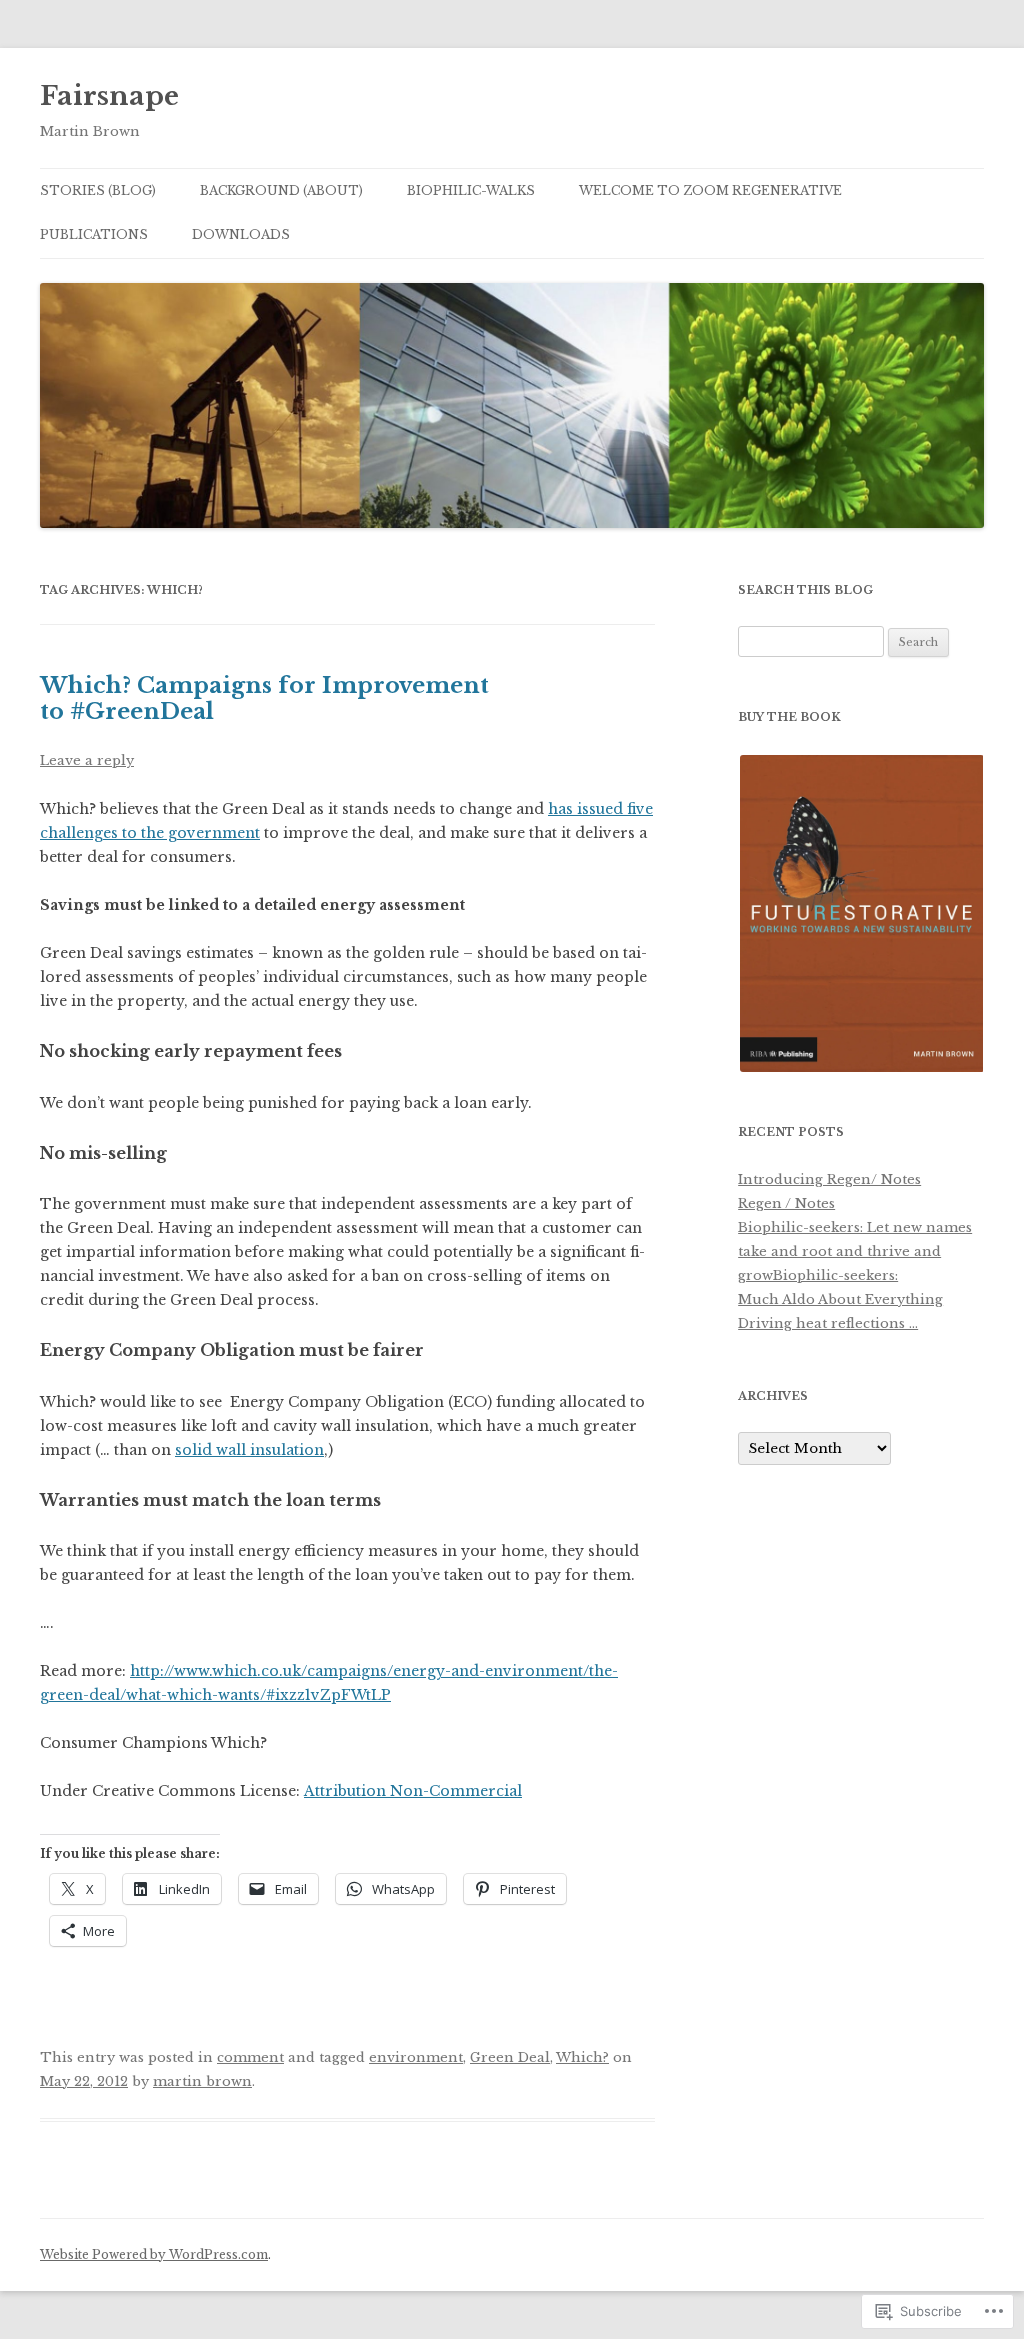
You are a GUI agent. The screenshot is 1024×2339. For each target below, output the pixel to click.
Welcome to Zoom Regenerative (710, 190)
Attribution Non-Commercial (413, 1791)
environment (416, 2057)
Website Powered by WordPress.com (154, 2254)
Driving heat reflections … (828, 1323)
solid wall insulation (249, 1450)
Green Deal (510, 2057)
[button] (860, 913)
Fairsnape (109, 96)
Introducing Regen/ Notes (829, 1179)
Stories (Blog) (98, 190)
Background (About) (281, 190)
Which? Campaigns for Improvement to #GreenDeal (264, 698)
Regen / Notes (786, 1203)
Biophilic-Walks (471, 190)
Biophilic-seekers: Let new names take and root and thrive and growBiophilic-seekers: (855, 1251)
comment (250, 2057)
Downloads (241, 234)
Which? (582, 2057)
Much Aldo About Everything (840, 1299)
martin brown (202, 2081)
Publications (94, 234)
